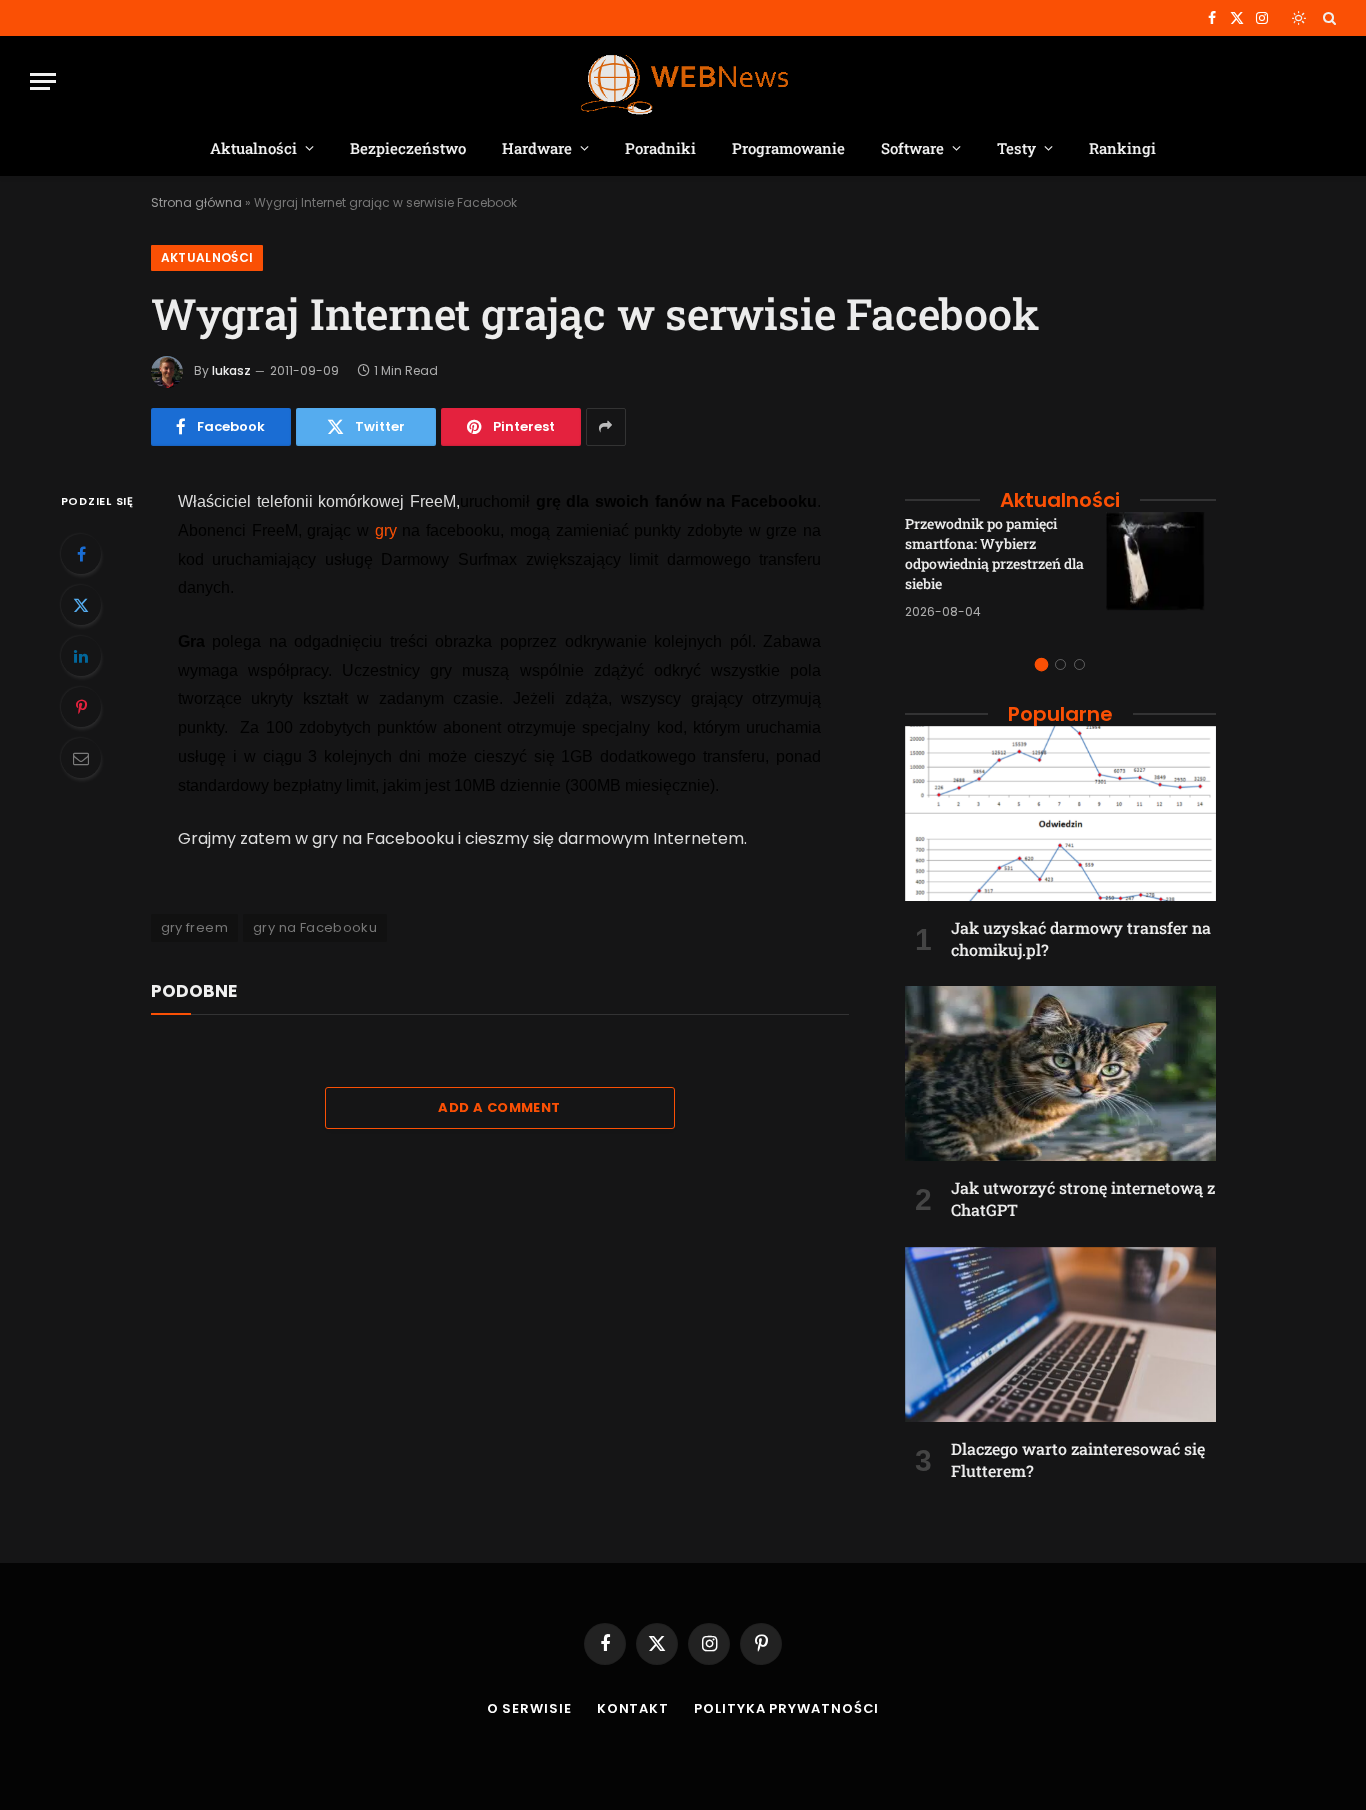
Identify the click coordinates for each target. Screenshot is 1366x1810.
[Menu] (43, 81)
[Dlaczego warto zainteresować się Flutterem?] (1060, 1334)
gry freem (195, 927)
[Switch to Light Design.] (1299, 18)
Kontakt (633, 1708)
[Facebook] (81, 554)
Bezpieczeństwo (408, 148)
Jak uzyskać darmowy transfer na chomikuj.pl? (1081, 938)
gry (386, 530)
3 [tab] (1079, 664)
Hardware (537, 148)
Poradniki (660, 148)
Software (912, 148)
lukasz (231, 370)
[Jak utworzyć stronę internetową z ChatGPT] (1060, 1073)
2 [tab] (1060, 664)
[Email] (81, 758)
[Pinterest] (81, 707)
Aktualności (253, 148)
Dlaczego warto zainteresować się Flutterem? (1078, 1459)
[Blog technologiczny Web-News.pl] (683, 81)
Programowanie (788, 148)
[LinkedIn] (81, 656)
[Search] (1327, 18)
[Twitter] (81, 605)
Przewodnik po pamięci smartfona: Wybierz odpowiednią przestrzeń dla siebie (994, 553)
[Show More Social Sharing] (606, 427)
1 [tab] (1041, 664)
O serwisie (529, 1708)
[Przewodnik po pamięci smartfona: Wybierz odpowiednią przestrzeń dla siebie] (1161, 567)
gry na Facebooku (315, 927)
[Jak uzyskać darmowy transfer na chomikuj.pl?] (1060, 813)
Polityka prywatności (786, 1708)
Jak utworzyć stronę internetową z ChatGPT (1083, 1198)
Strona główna (196, 202)
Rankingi (1122, 148)
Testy (1016, 148)
